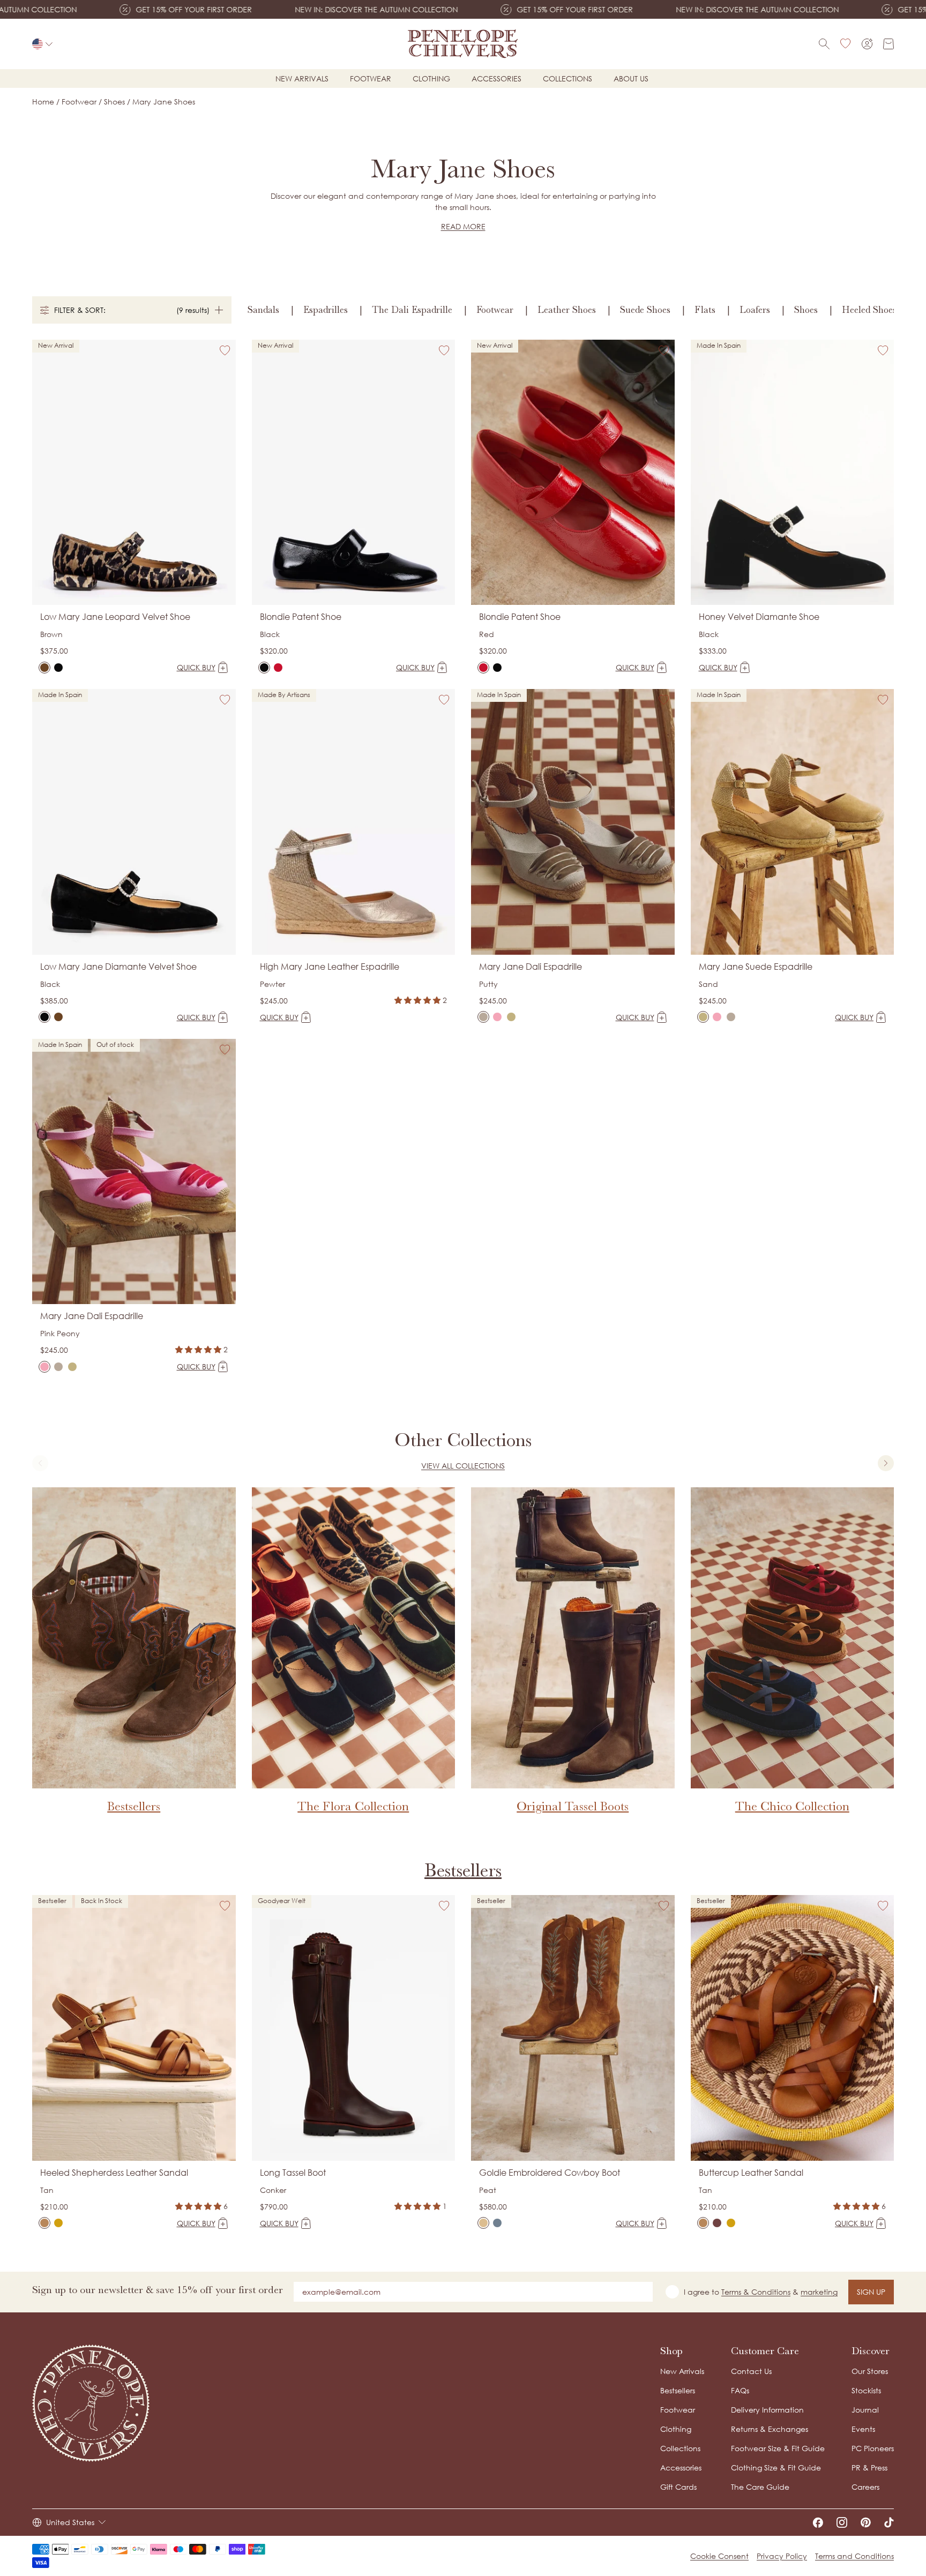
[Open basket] (888, 44)
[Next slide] (886, 1463)
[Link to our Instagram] (842, 2522)
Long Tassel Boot (293, 2173)
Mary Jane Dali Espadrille (531, 967)
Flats (705, 310)
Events (863, 2429)
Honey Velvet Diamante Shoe (759, 617)
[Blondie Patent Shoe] (264, 668)
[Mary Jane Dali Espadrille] (483, 1017)
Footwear (371, 78)
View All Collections (463, 1466)
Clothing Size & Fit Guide (776, 2468)
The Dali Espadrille (412, 310)
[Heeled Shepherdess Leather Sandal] (44, 2223)
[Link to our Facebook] (818, 2522)
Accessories (496, 78)
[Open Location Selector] (42, 44)
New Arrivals (682, 2371)
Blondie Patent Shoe (301, 617)
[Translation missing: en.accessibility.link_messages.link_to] (91, 2403)
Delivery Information (767, 2410)
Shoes (806, 310)
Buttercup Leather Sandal (751, 2173)
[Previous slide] (40, 1463)
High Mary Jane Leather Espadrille (330, 967)
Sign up (871, 2292)
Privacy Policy (782, 2556)
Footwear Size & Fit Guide (778, 2448)
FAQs (740, 2390)
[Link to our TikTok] (889, 2522)
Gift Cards (678, 2487)
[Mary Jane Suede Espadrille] (511, 1017)
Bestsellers (463, 1870)
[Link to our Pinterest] (866, 2522)
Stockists (866, 2390)
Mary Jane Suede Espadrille (756, 967)
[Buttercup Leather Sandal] (703, 2223)
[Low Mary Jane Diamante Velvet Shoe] (58, 668)
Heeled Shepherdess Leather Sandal (114, 2173)
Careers (865, 2487)
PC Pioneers (873, 2448)
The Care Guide (760, 2487)
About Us (631, 78)
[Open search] (824, 44)
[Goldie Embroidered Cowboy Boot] (483, 2223)
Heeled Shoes (869, 310)
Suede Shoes (645, 310)
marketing (819, 2292)
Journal (865, 2410)
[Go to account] (867, 44)
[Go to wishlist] (846, 44)
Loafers (755, 310)
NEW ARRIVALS (302, 78)
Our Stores (870, 2371)
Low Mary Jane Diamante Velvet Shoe (118, 967)
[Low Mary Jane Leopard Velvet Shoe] (44, 668)
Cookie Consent (719, 2556)
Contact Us (751, 2371)
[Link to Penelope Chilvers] (463, 44)
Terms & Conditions (756, 2292)
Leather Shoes (567, 310)
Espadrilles (326, 310)
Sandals (263, 310)
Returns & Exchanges (770, 2429)
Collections (567, 78)
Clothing (431, 78)
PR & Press (869, 2468)
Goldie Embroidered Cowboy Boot (550, 2173)
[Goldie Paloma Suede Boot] (497, 2223)
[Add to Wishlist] (225, 350)
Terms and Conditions (854, 2556)
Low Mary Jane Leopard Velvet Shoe (115, 617)
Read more (463, 226)
